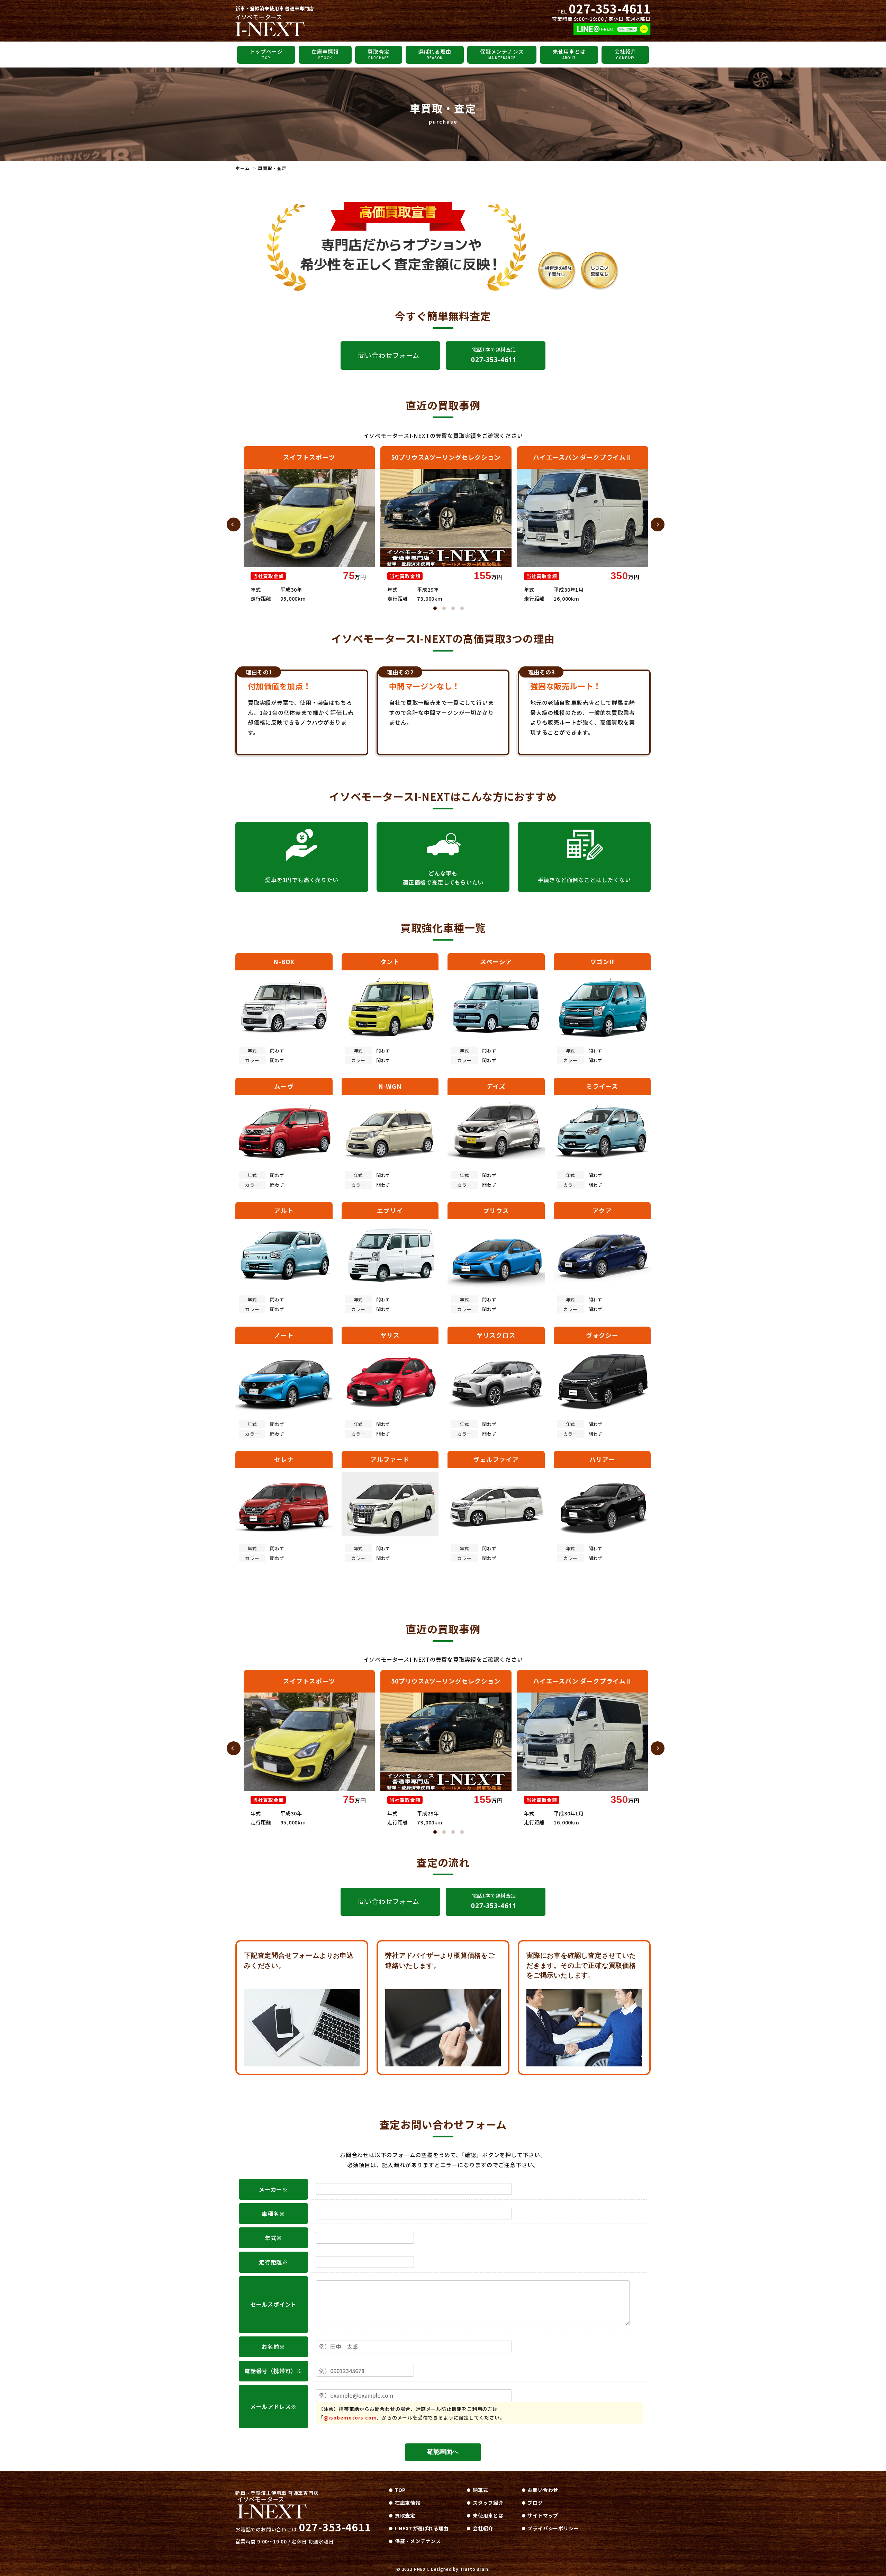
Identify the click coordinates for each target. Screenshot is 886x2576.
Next (658, 524)
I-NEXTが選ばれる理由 (422, 2528)
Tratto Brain (474, 2569)
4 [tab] (462, 608)
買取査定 (378, 54)
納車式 (480, 2490)
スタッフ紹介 (488, 2503)
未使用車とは (569, 54)
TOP (400, 2490)
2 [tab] (444, 608)
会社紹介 (625, 54)
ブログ (535, 2503)
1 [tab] (435, 608)
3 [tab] (453, 608)
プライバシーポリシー (553, 2528)
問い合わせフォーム (389, 355)
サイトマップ (543, 2515)
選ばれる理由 (435, 54)
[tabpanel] (309, 525)
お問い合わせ (543, 2490)
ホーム (242, 168)
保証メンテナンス (502, 54)
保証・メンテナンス (418, 2541)
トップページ (266, 54)
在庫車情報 (325, 54)
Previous (234, 524)
